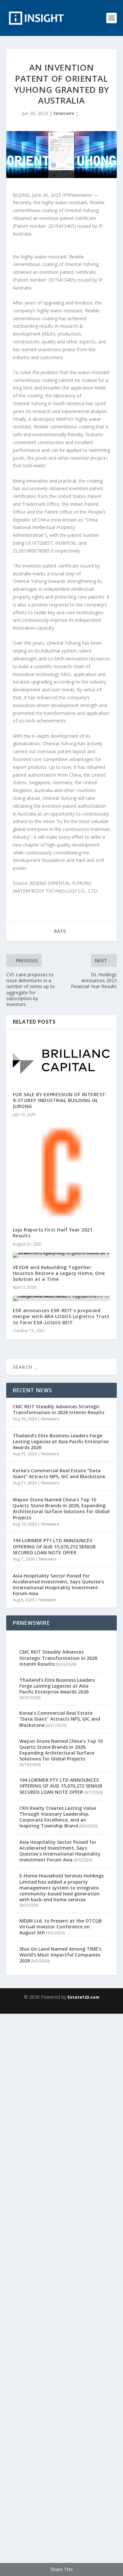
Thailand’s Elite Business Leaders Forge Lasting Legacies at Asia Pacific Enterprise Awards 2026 (61, 1441)
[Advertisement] (61, 2294)
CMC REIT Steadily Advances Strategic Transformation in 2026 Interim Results (59, 1409)
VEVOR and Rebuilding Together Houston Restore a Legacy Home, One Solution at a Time (59, 1273)
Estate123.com (83, 1997)
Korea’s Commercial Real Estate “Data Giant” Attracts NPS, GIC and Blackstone (59, 1473)
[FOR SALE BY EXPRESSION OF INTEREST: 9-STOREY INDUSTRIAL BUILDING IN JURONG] (62, 1060)
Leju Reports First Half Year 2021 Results (53, 1233)
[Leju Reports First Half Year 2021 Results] (62, 1172)
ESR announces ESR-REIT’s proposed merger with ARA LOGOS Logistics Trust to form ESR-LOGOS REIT (61, 1316)
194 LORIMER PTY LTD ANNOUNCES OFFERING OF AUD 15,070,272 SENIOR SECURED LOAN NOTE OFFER (54, 1546)
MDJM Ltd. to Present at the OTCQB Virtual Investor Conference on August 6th (61, 1927)
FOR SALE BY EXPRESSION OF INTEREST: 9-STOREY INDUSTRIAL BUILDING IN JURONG (60, 1100)
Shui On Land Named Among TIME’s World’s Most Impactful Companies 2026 (60, 1955)
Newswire (64, 113)
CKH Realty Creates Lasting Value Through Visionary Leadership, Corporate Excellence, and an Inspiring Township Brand (58, 1817)
